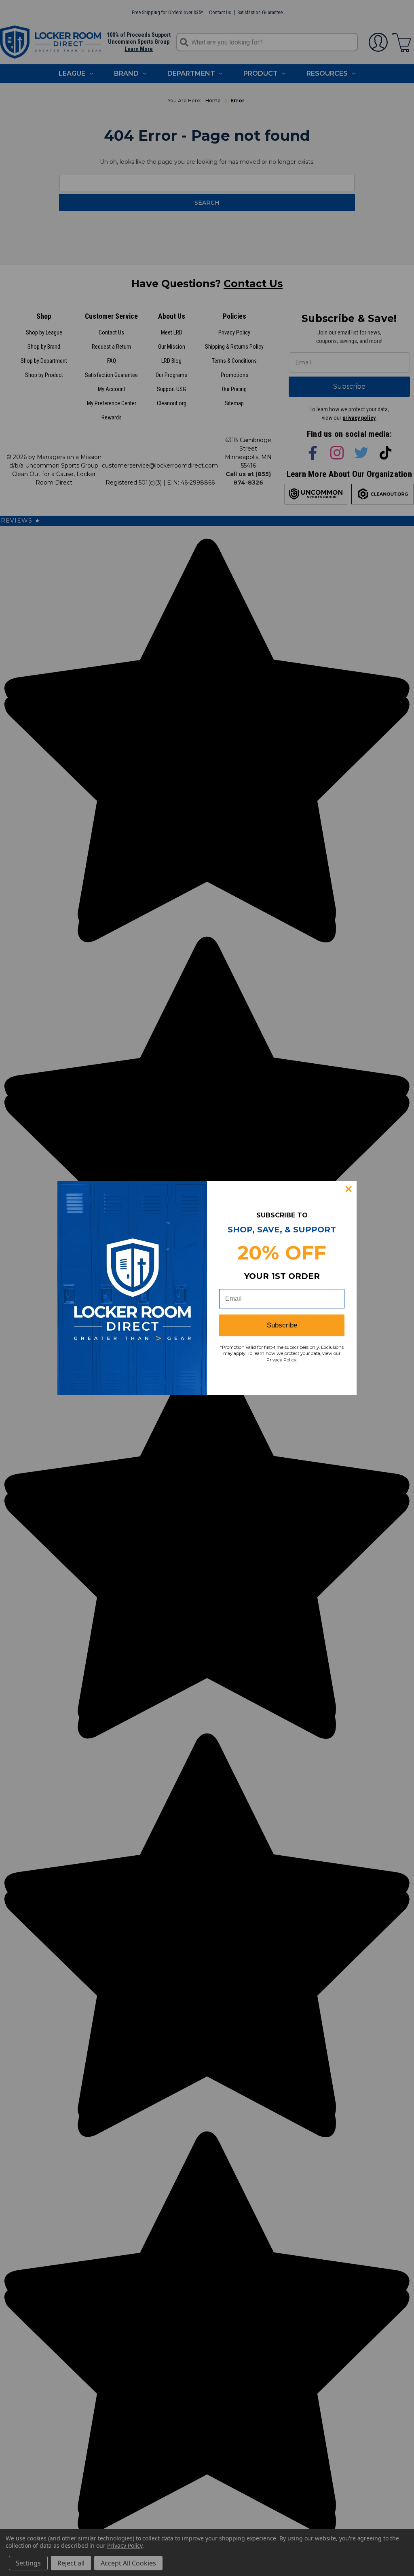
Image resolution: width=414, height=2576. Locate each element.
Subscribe (282, 1325)
